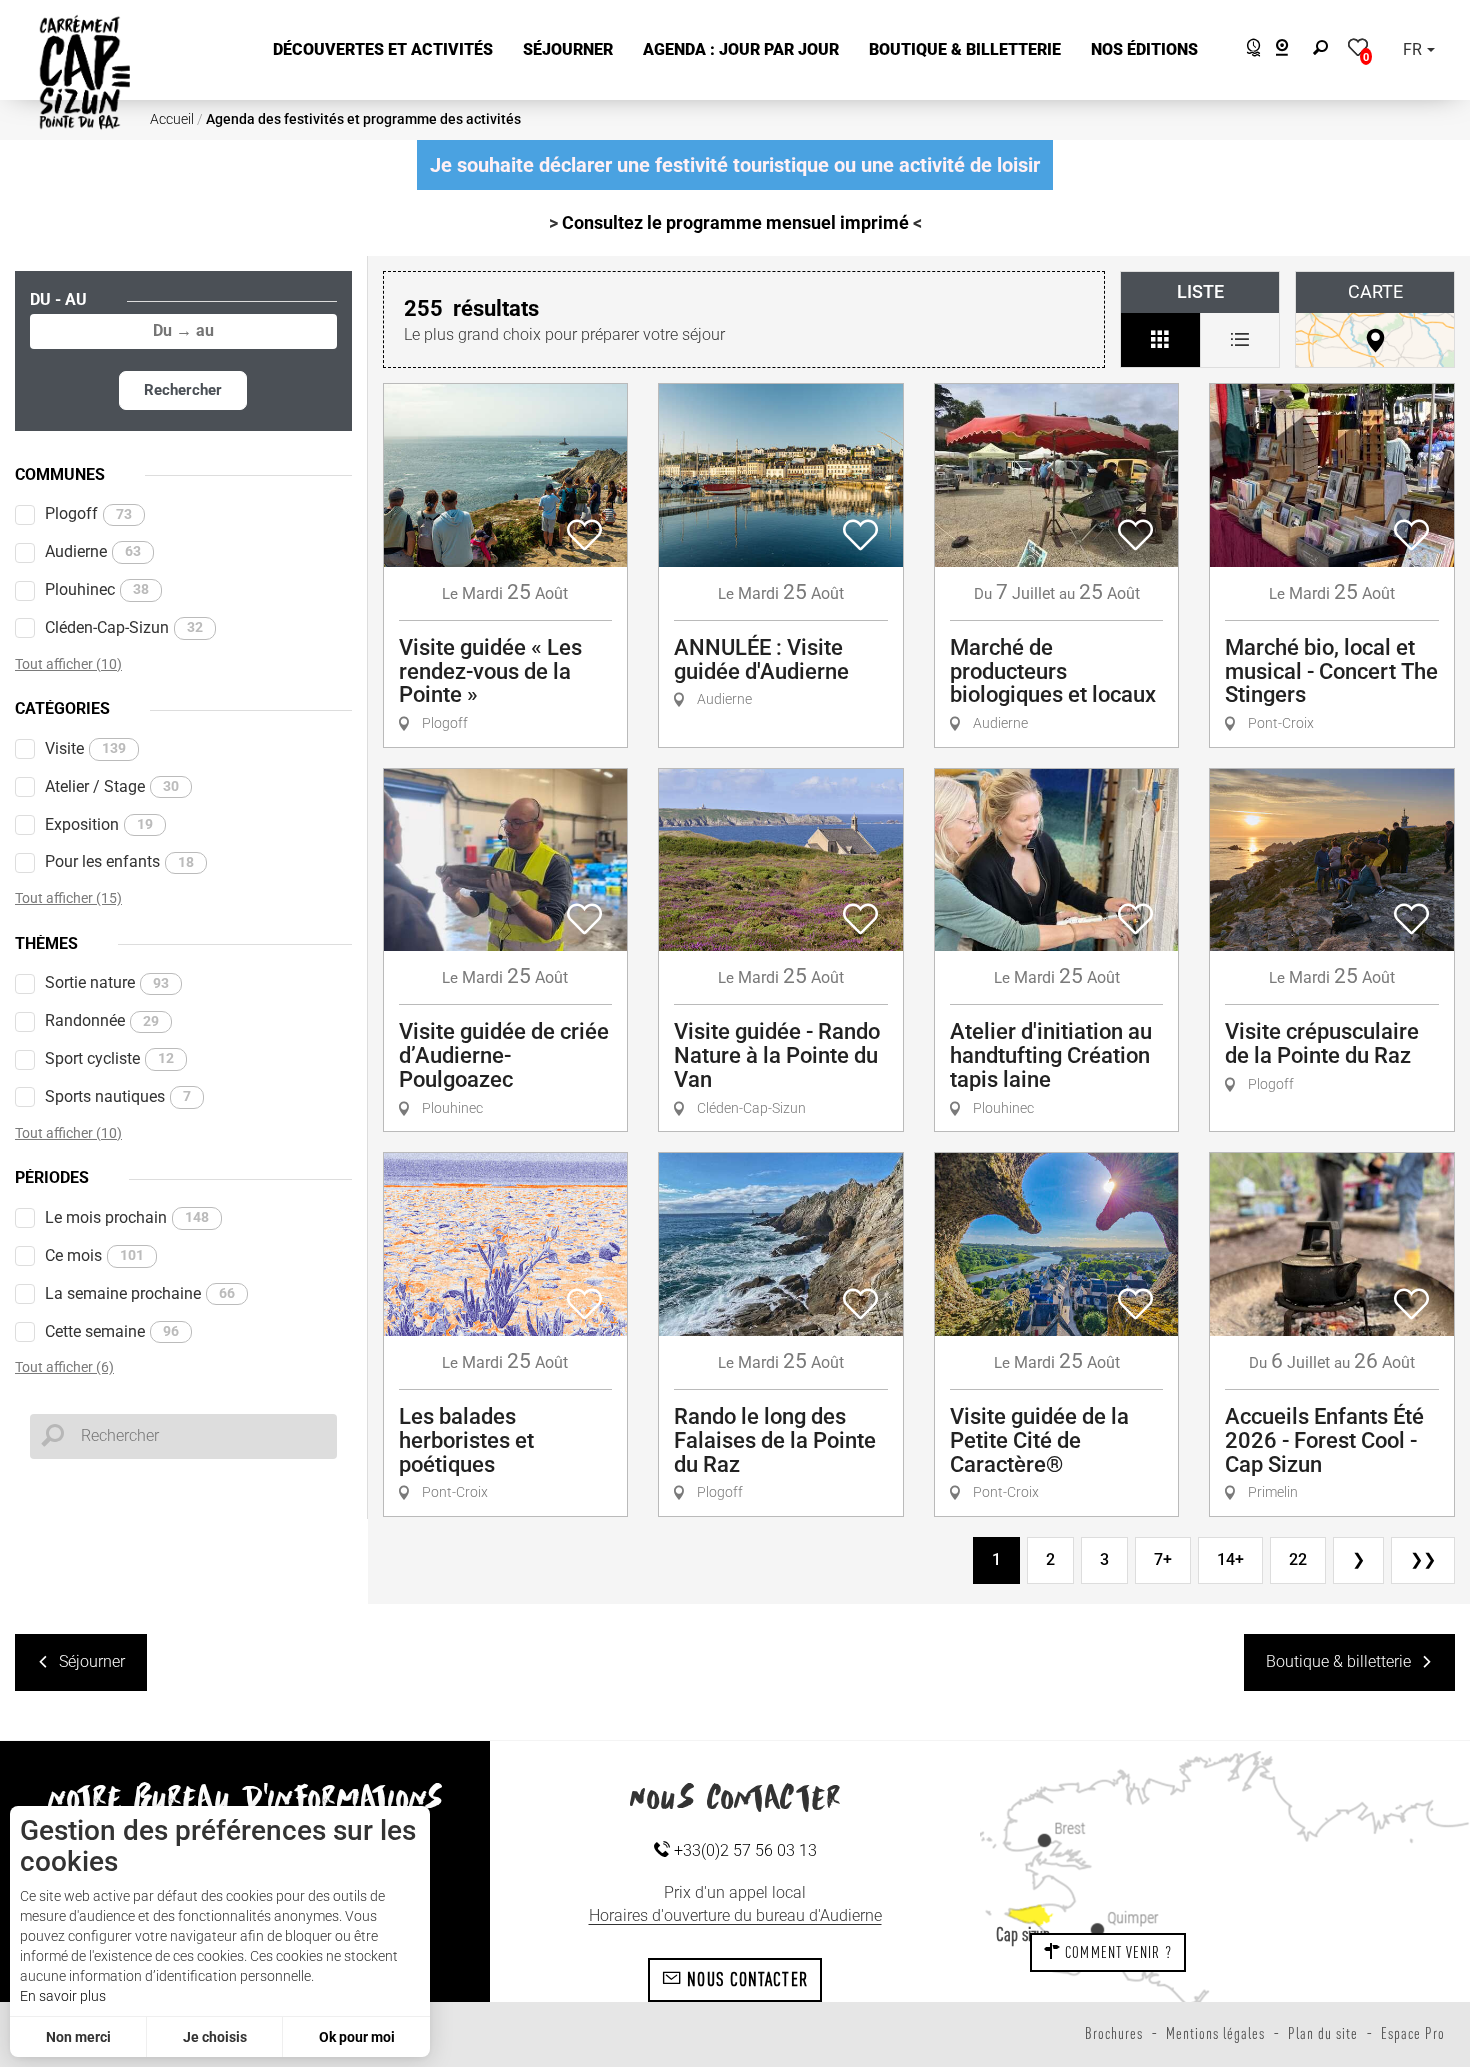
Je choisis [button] (215, 2037)
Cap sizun (1023, 1934)
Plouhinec (97, 589)
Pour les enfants (119, 861)
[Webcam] (1292, 50)
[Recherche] (1325, 50)
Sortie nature (107, 982)
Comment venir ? (1116, 1952)
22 (1298, 1559)
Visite (85, 748)
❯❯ (1423, 1559)
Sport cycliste (109, 1058)
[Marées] (1248, 50)
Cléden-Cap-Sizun (124, 627)
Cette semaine (112, 1331)
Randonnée (102, 1020)
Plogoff (88, 513)
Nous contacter (745, 1979)
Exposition (99, 824)
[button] (383, 50)
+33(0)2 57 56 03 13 (743, 1850)
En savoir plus (63, 1996)
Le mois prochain (127, 1217)
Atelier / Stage (112, 786)
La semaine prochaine (140, 1293)
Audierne (93, 551)
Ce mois (94, 1255)
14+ (1230, 1559)
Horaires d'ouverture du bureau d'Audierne (735, 1915)
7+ (1163, 1559)
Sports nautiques (118, 1096)
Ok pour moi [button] (357, 2037)
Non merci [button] (78, 2037)
